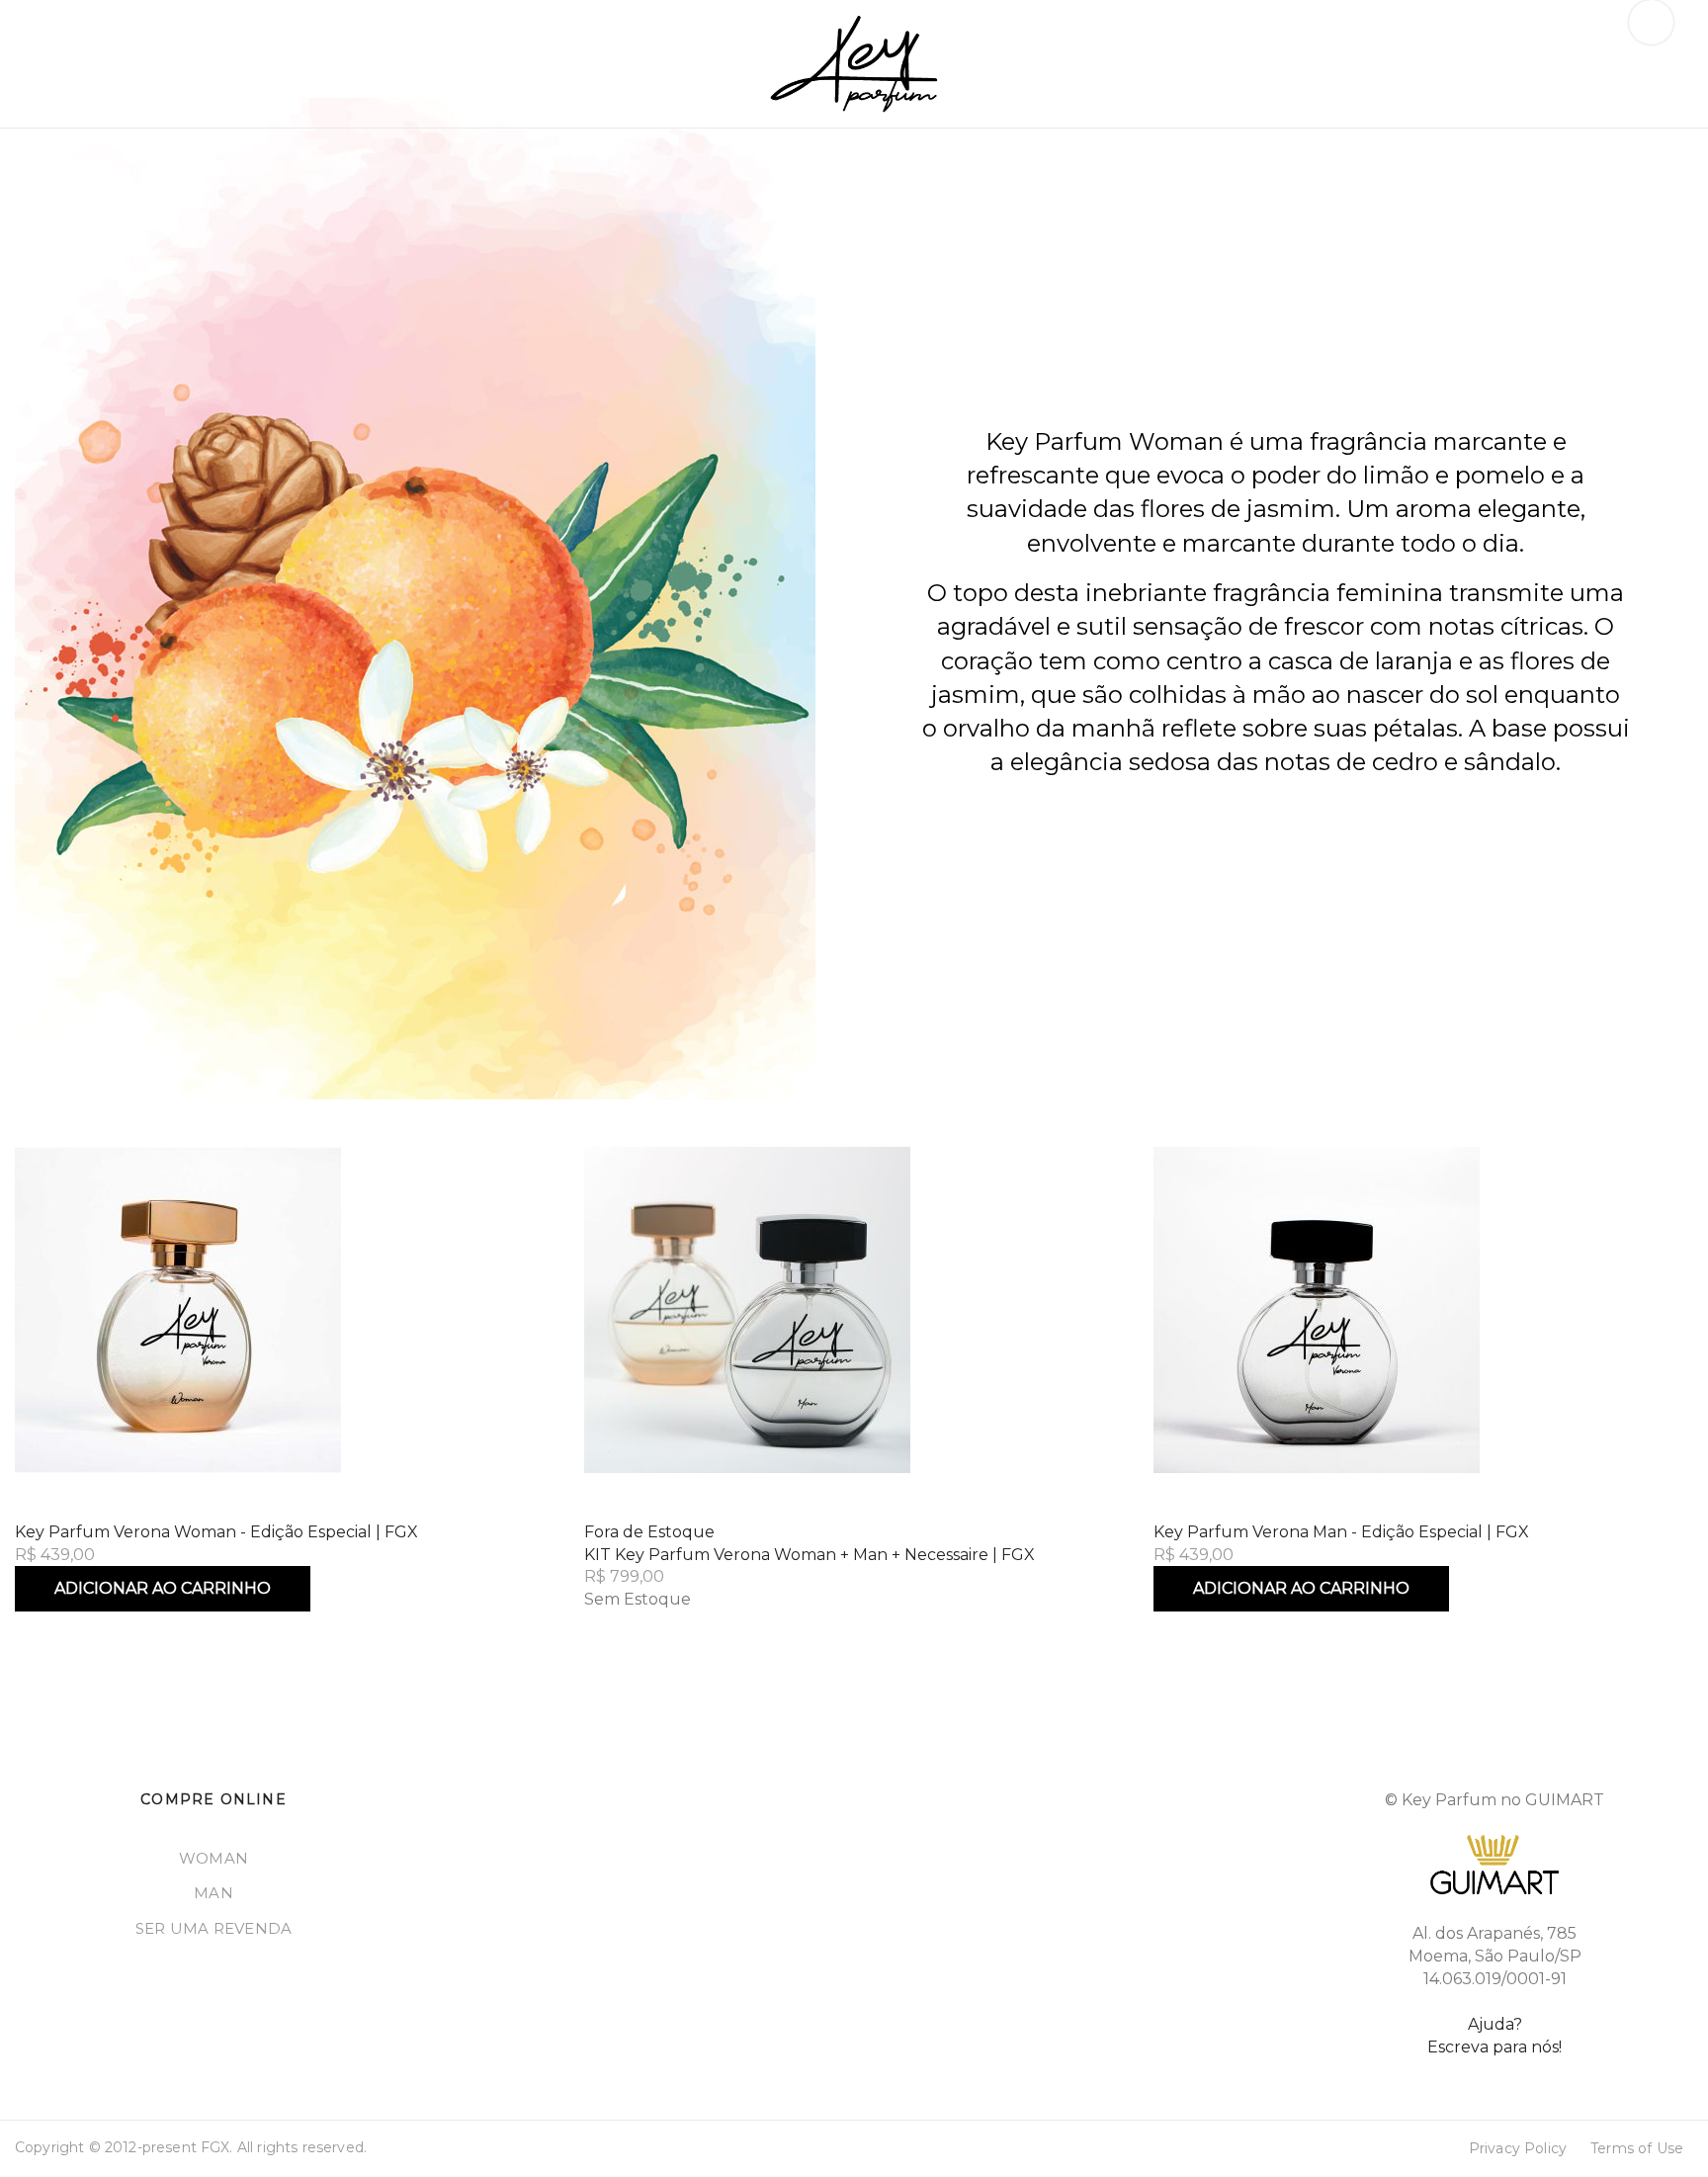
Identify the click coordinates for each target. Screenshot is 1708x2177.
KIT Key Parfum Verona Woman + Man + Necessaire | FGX (810, 1555)
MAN (213, 1893)
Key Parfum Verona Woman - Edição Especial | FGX (216, 1532)
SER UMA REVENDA (214, 1928)
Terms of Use (1637, 2148)
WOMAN (213, 1858)
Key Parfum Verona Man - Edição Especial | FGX (1341, 1532)
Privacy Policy (1518, 2148)
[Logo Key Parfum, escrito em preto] (854, 64)
